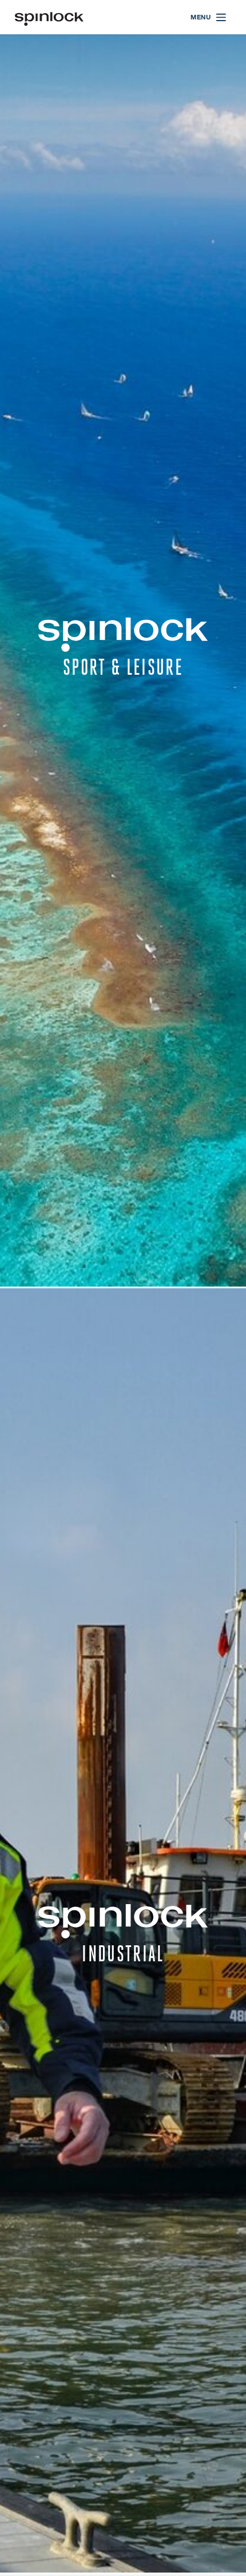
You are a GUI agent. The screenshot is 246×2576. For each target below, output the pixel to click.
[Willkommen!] (49, 17)
